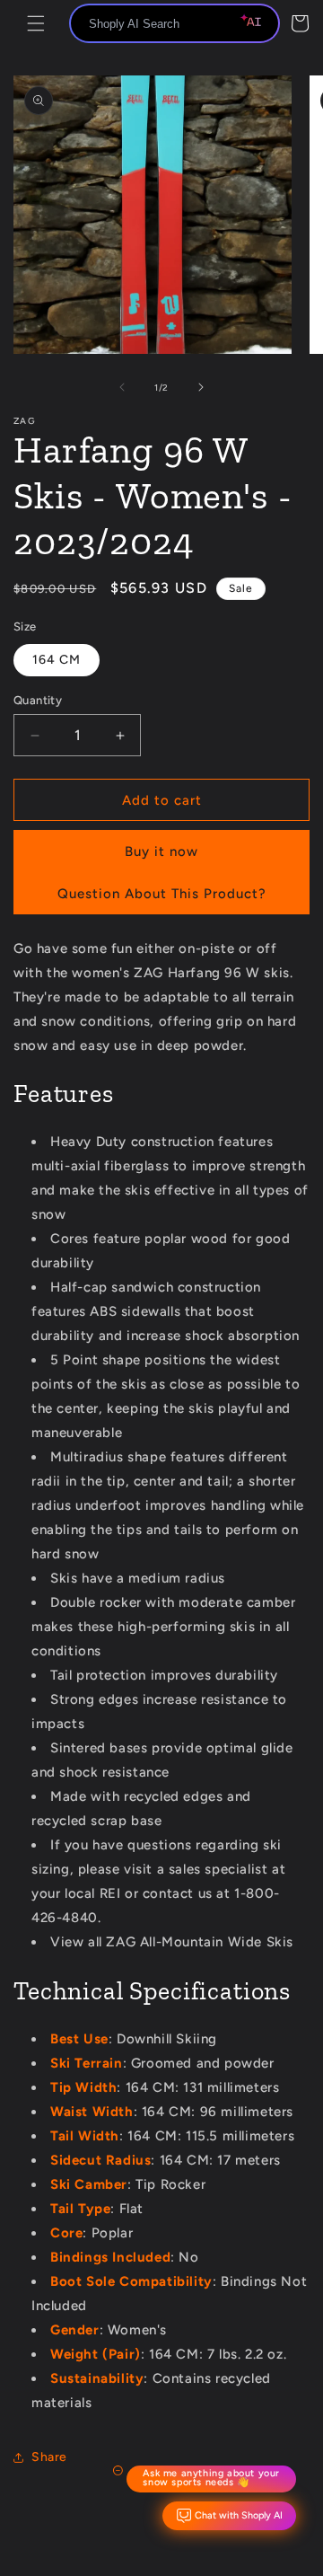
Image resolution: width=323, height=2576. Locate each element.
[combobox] (175, 23)
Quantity (38, 700)
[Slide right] (201, 387)
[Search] (259, 24)
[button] (36, 23)
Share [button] (49, 2457)
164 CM (57, 660)
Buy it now (161, 851)
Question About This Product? (162, 894)
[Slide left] (122, 387)
